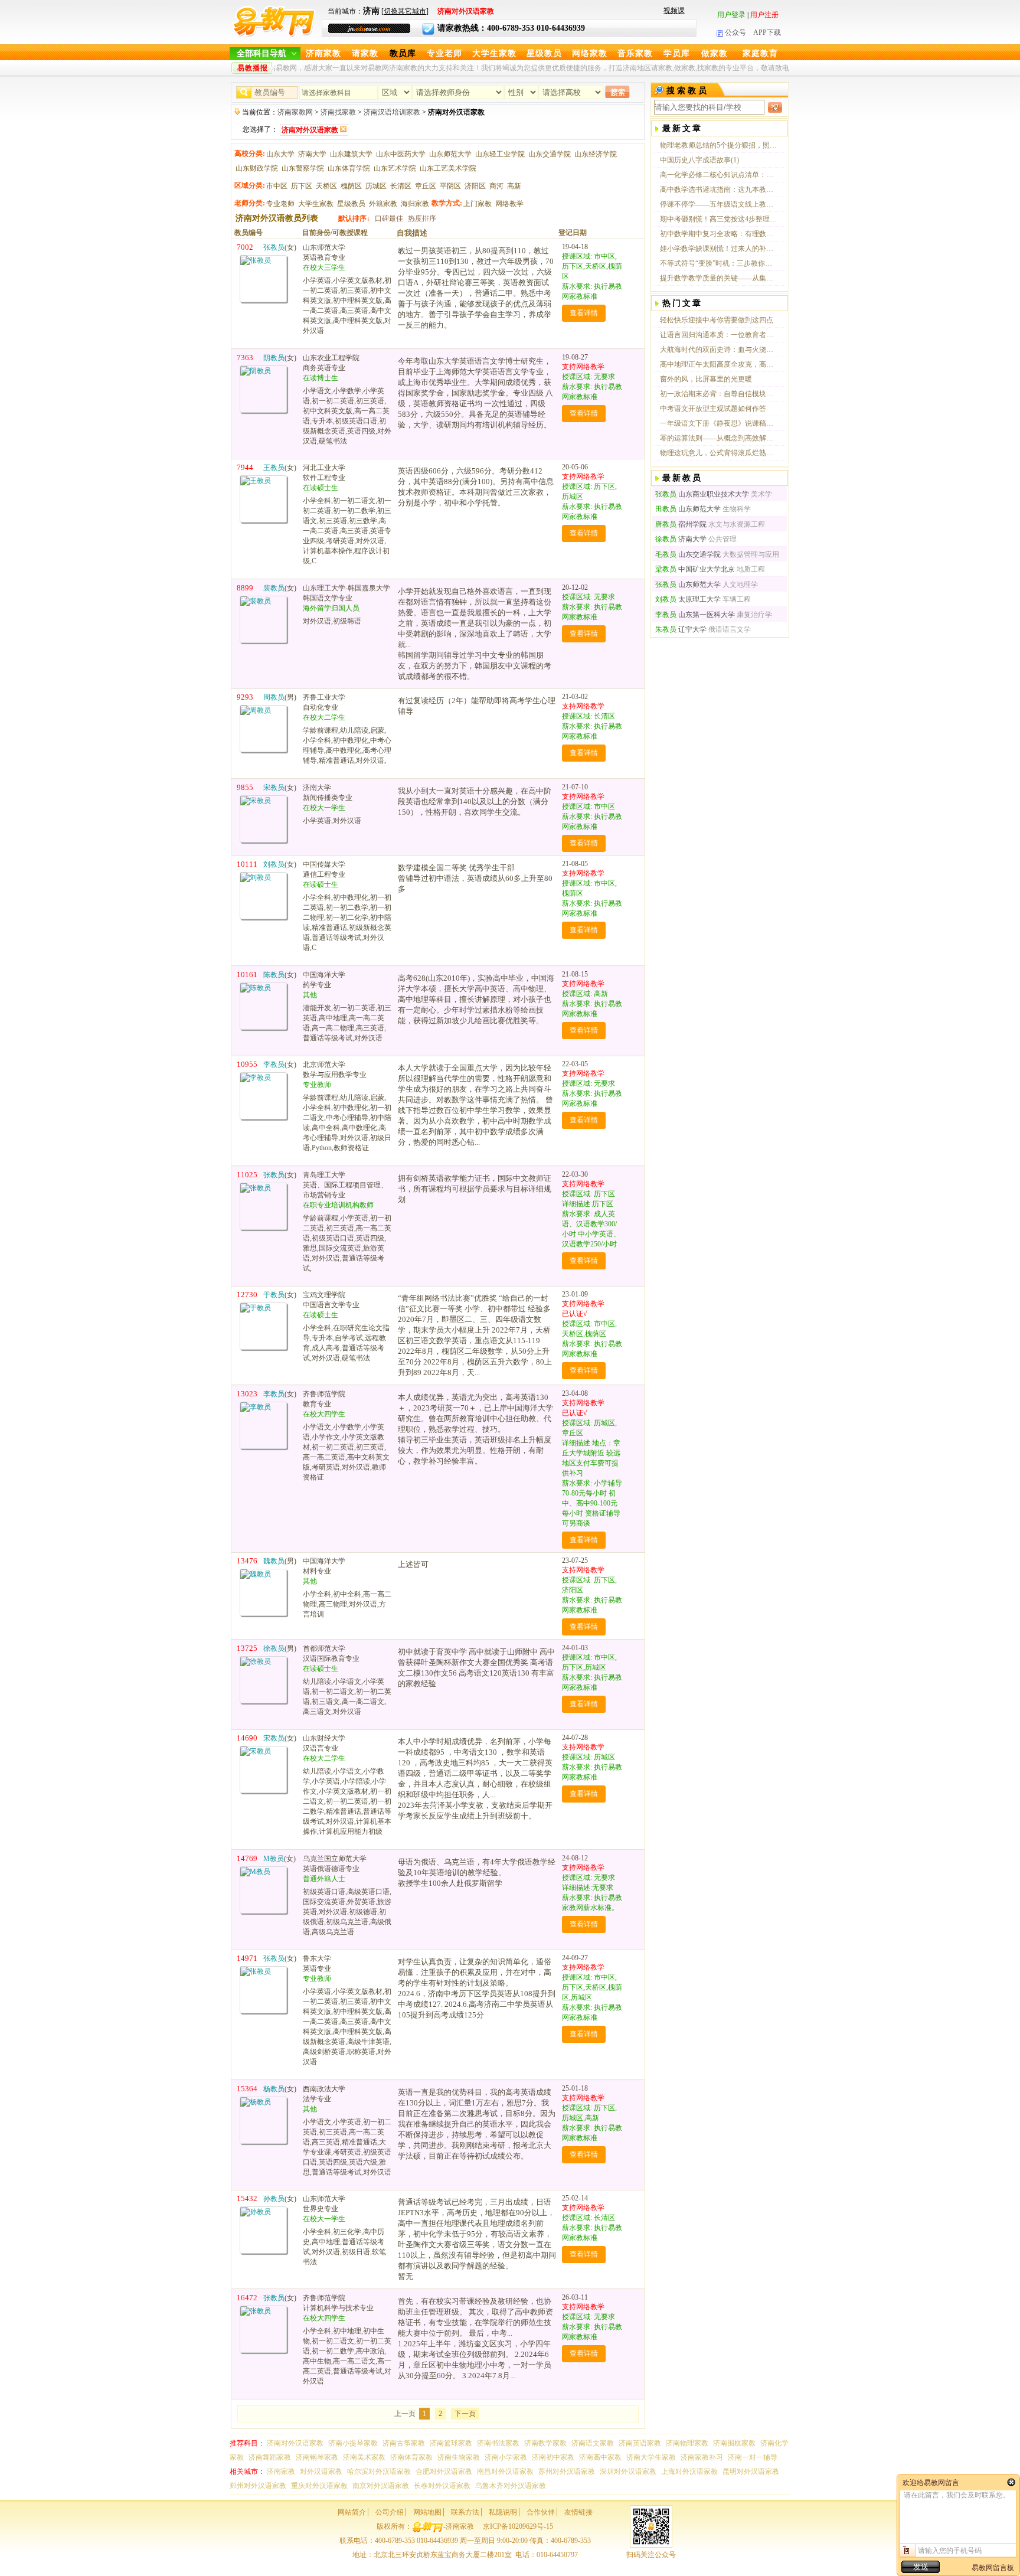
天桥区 (326, 186)
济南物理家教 (687, 2443)
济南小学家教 (506, 2457)
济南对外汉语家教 (295, 2443)
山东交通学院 (550, 154)
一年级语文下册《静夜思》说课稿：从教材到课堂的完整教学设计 (719, 423)
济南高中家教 (600, 2457)
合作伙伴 (541, 2512)
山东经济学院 (596, 154)
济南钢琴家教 (317, 2457)
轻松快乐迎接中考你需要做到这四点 (717, 320)
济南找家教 (338, 112)
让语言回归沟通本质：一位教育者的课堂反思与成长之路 (719, 335)
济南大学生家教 (651, 2457)
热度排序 (422, 218)
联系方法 (465, 2512)
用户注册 (764, 15)
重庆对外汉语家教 (319, 2486)
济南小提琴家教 (353, 2443)
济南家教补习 (702, 2457)
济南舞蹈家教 (270, 2457)
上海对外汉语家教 (689, 2471)
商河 (496, 186)
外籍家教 (383, 204)
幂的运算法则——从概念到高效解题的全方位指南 (719, 438)
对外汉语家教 (321, 2471)
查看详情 (584, 313)
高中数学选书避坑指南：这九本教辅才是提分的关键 (719, 190)
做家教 (715, 53)
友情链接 (578, 2512)
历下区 (302, 186)
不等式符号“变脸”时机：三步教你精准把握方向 (719, 263)
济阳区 (475, 186)
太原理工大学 (688, 599)
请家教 (365, 53)
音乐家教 (635, 53)
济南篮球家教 (451, 2443)
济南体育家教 (411, 2457)
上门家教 (478, 204)
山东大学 (280, 154)
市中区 (277, 186)
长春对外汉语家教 (442, 2486)
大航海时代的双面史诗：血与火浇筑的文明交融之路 (719, 350)
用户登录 (731, 15)
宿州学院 (681, 524)
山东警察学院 (303, 168)
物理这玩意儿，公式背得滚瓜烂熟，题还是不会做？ (719, 453)
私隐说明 (503, 2512)
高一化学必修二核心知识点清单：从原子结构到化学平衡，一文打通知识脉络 (719, 175)
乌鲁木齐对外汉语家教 (511, 2486)
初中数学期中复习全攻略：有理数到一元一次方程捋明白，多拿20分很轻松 (719, 234)
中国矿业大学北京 (695, 569)
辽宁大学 (681, 629)
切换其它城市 (405, 11)
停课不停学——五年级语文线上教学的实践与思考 (719, 204)
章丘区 (426, 186)
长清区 (401, 186)
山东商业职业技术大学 (702, 494)
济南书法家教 (498, 2443)
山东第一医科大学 (695, 615)
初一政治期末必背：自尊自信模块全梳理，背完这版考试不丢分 (719, 394)
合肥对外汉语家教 (444, 2471)
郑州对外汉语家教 (258, 2486)
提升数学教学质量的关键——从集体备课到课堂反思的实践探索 (719, 278)
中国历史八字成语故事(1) (699, 160)
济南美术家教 (364, 2457)
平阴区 (450, 186)
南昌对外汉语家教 (505, 2471)
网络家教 (590, 53)
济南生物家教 (459, 2457)
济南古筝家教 (404, 2443)
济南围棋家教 (734, 2443)
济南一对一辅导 (753, 2457)
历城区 (376, 186)
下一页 (465, 2414)
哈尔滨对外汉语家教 (379, 2471)
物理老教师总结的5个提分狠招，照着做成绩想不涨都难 (719, 145)
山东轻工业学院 (500, 154)
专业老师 (444, 53)
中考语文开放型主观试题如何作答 (713, 409)
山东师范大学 (450, 154)
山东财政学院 (257, 168)
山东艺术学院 (395, 168)
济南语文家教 (593, 2443)
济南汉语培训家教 (392, 112)
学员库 (677, 53)
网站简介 (352, 2512)
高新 (514, 186)
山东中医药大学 (401, 154)
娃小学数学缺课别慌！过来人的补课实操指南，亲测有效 (719, 249)
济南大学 (312, 154)
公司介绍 (390, 2512)
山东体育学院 (349, 168)
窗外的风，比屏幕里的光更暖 (706, 379)
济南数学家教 (545, 2443)
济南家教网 (295, 112)
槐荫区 (351, 186)
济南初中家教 (553, 2457)
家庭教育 (760, 53)
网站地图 (427, 2512)
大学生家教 (494, 53)
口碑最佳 (389, 218)
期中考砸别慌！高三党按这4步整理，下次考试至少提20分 (719, 219)
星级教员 (544, 53)
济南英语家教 (640, 2443)
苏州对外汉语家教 (567, 2471)
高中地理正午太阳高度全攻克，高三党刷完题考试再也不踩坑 (719, 364)
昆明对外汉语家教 (751, 2471)
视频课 (674, 11)
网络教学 (509, 204)
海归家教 (415, 204)
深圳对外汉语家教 (628, 2471)
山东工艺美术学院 (448, 168)
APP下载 (767, 32)
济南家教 (323, 53)
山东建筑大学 (351, 154)
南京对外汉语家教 (381, 2486)
